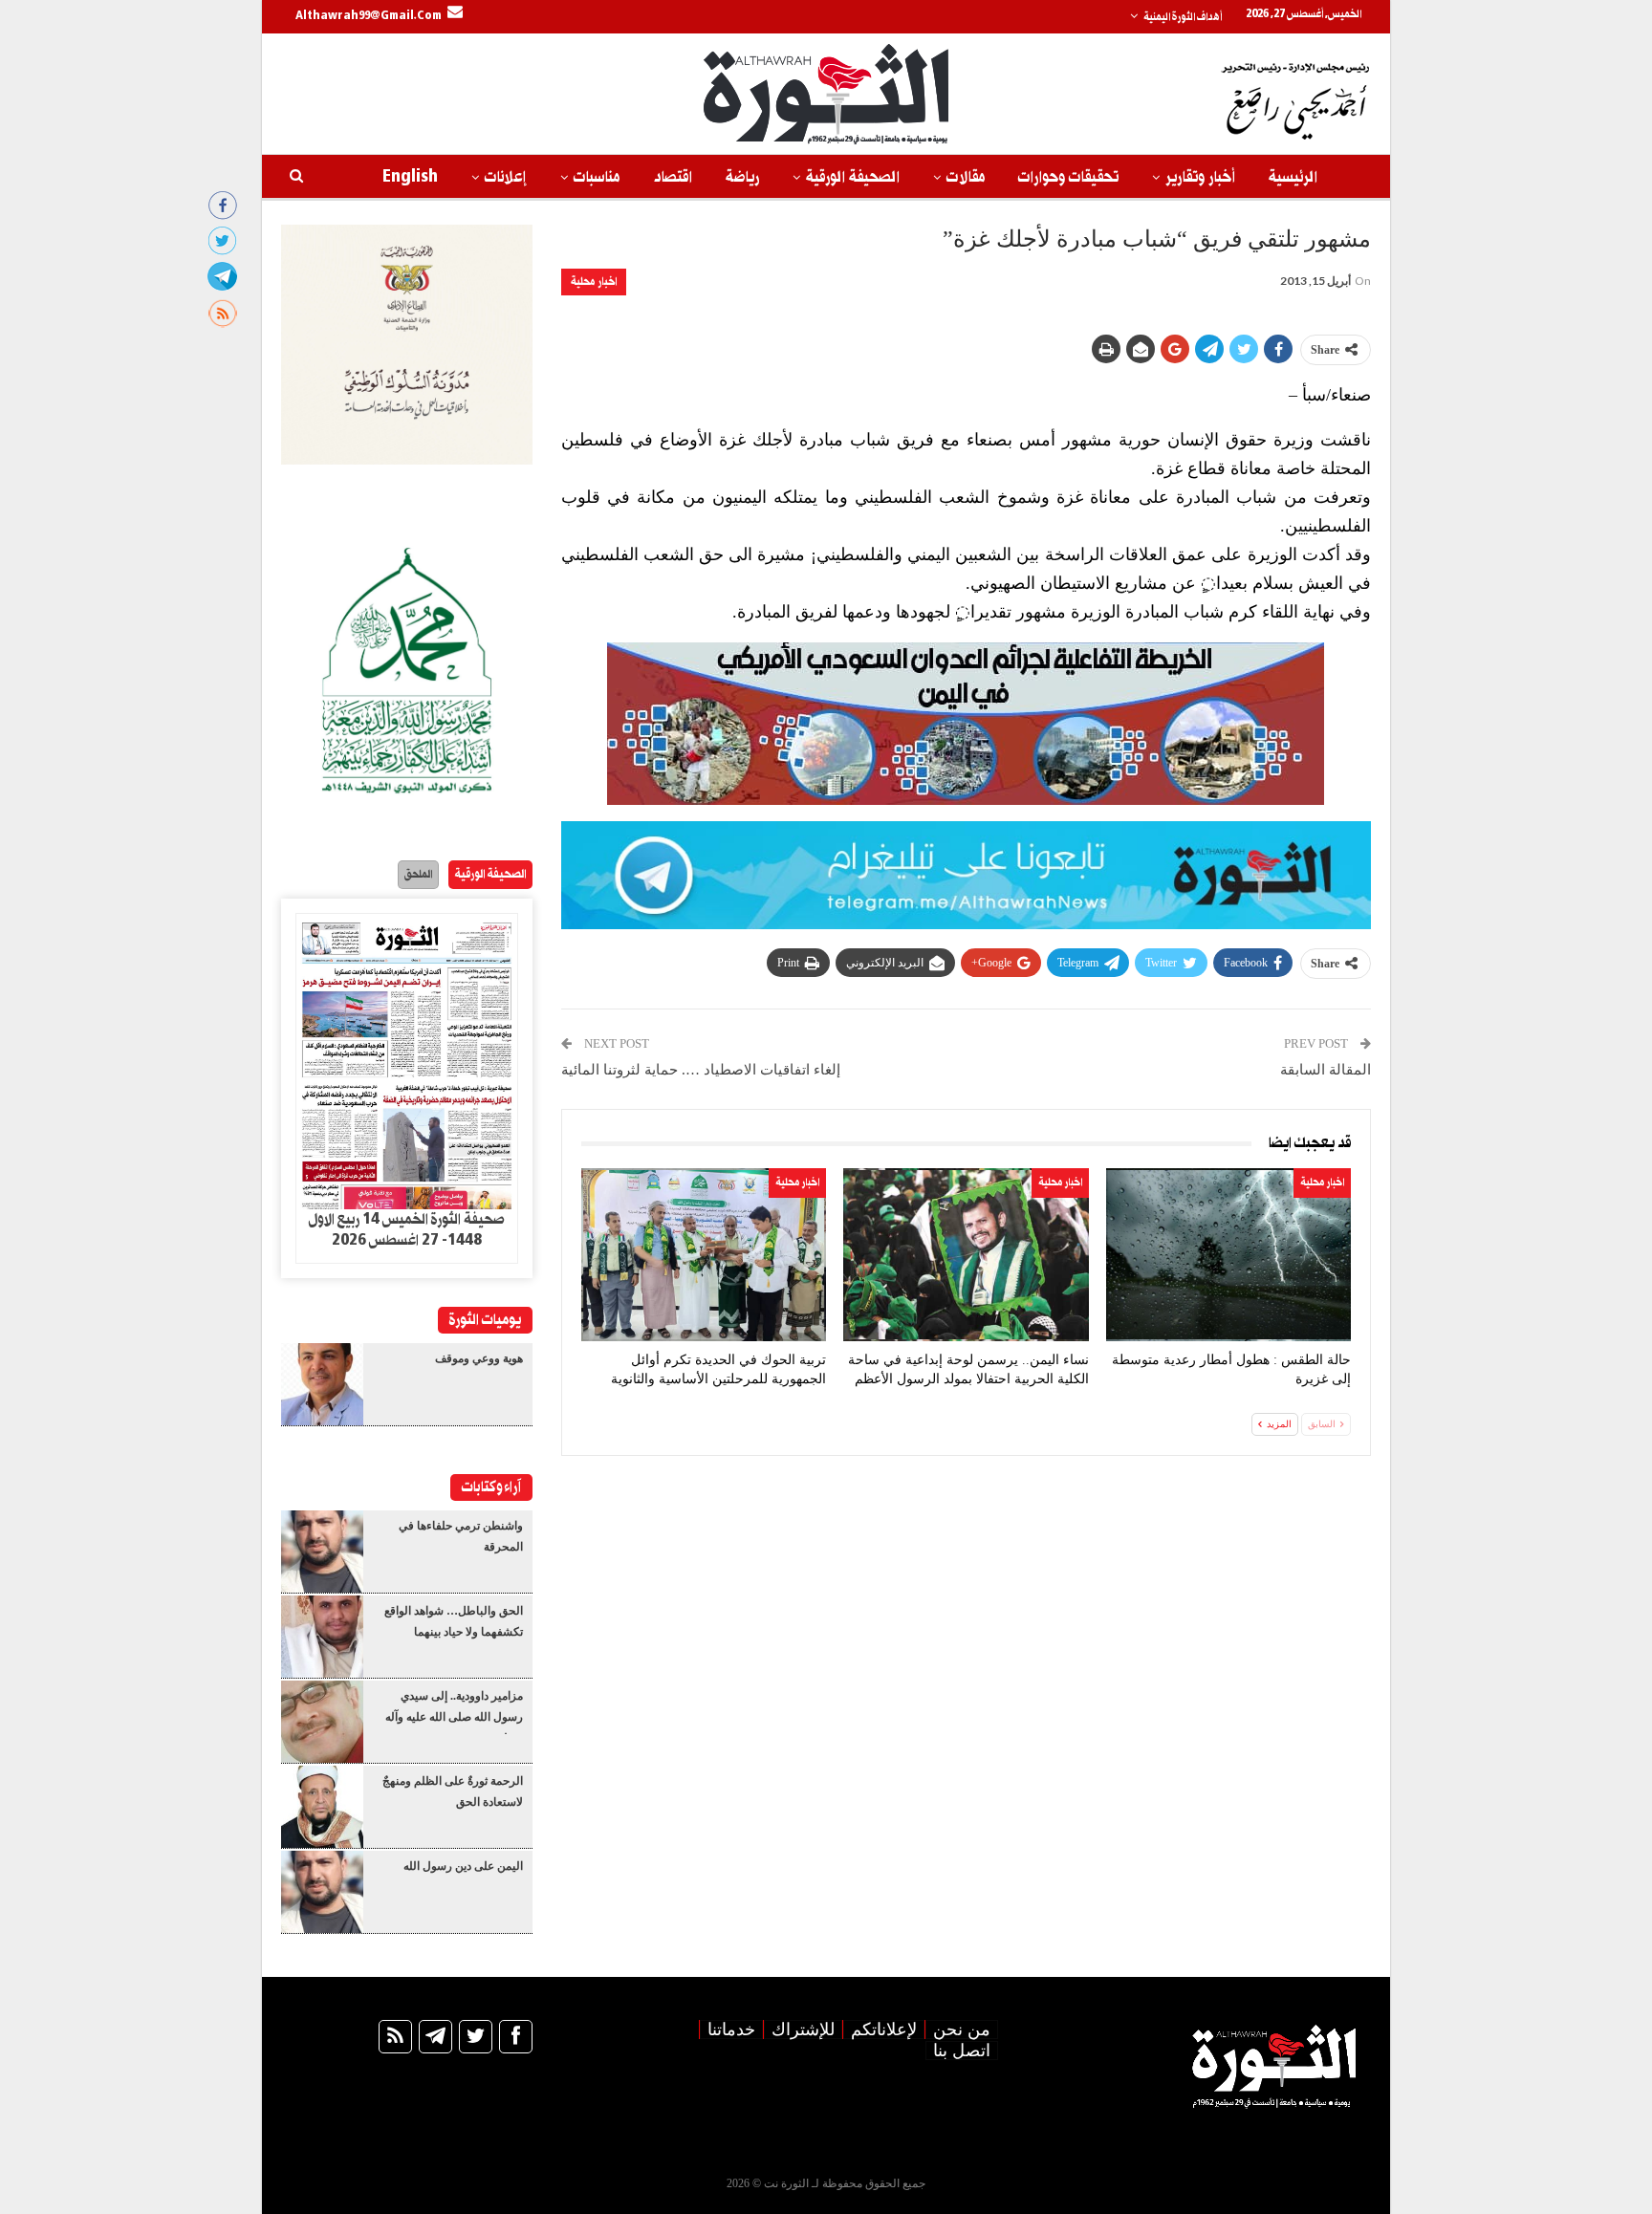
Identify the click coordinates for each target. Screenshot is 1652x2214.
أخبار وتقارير (1200, 177)
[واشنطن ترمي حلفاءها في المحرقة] (322, 1552)
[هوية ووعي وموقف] (322, 1384)
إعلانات (506, 177)
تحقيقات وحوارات (1068, 177)
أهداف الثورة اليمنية (1183, 17)
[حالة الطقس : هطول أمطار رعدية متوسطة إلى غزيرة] (1228, 1255)
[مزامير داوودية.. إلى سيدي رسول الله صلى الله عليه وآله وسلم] (322, 1722)
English (410, 177)
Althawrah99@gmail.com (369, 16)
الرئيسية (1293, 177)
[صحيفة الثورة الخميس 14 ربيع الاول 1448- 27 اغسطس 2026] (407, 1062)
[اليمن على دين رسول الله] (322, 1892)
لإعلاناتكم (884, 2029)
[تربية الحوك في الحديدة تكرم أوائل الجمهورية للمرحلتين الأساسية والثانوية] (704, 1255)
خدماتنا (731, 2029)
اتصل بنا (962, 2051)
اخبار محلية (594, 282)
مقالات (966, 177)
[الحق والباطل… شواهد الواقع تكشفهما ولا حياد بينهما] (322, 1637)
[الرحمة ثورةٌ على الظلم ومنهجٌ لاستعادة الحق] (322, 1807)
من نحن (962, 2029)
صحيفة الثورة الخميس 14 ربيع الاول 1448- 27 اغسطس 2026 (406, 1230)
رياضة (742, 177)
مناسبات (597, 177)
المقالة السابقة (1326, 1070)
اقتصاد (673, 177)
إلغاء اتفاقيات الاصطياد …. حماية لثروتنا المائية (701, 1070)
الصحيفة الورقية (853, 177)
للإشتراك (803, 2029)
